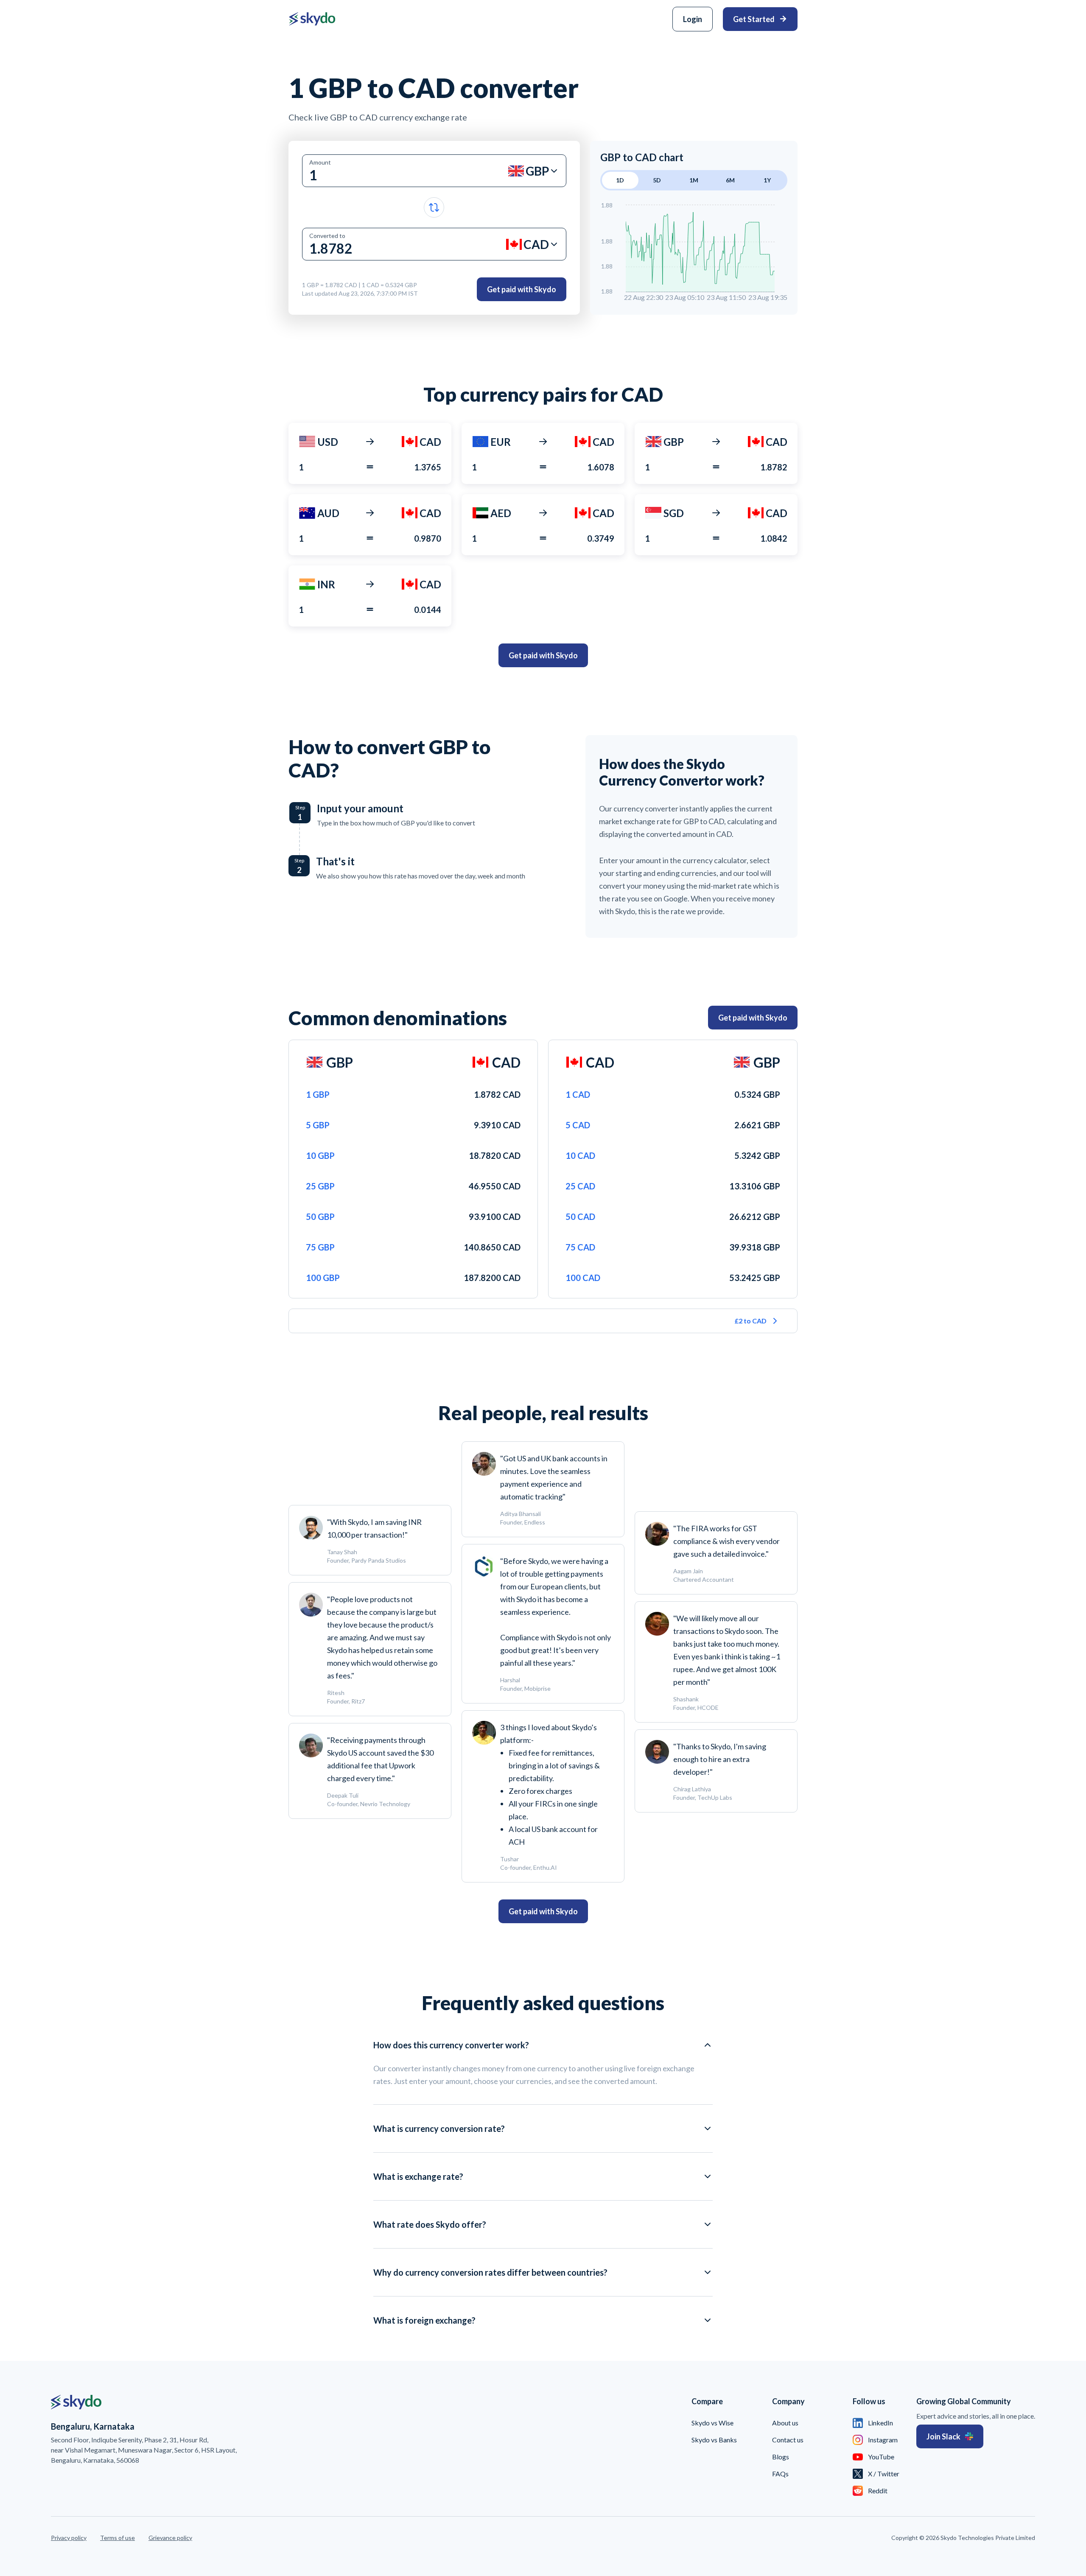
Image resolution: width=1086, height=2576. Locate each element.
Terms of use (118, 2538)
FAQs (780, 2474)
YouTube (881, 2457)
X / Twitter (884, 2474)
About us (785, 2423)
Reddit (878, 2491)
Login (693, 19)
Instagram (883, 2440)
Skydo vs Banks (714, 2440)
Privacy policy (69, 2538)
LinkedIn (880, 2423)
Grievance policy (170, 2538)
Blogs (781, 2457)
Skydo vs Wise (712, 2423)
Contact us (788, 2440)
